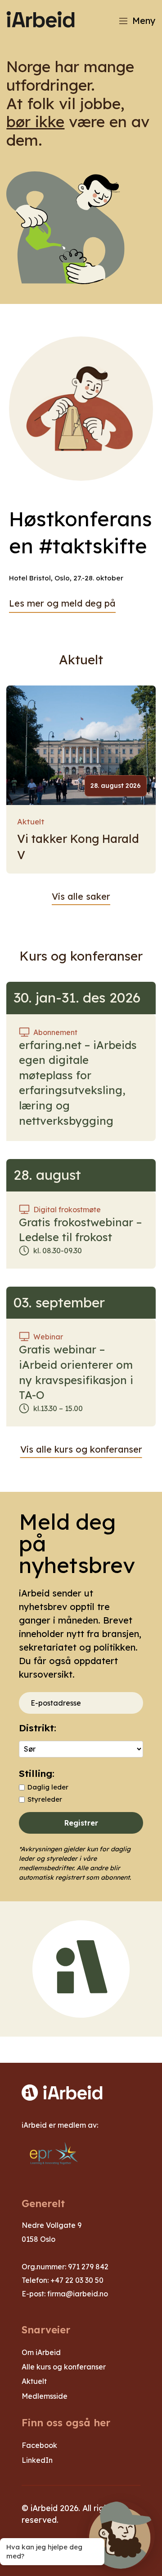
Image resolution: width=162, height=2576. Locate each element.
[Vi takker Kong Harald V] (81, 745)
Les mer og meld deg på (62, 603)
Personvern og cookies (67, 2546)
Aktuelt (31, 821)
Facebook (39, 2445)
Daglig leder (48, 1787)
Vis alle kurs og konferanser (81, 1449)
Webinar (48, 1337)
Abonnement (55, 1032)
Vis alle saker (81, 896)
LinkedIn (37, 2460)
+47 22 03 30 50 (77, 2280)
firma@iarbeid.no (78, 2294)
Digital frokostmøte (67, 1210)
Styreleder (45, 1799)
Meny (144, 21)
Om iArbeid (41, 2352)
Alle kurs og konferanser (64, 2367)
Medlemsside (45, 2396)
